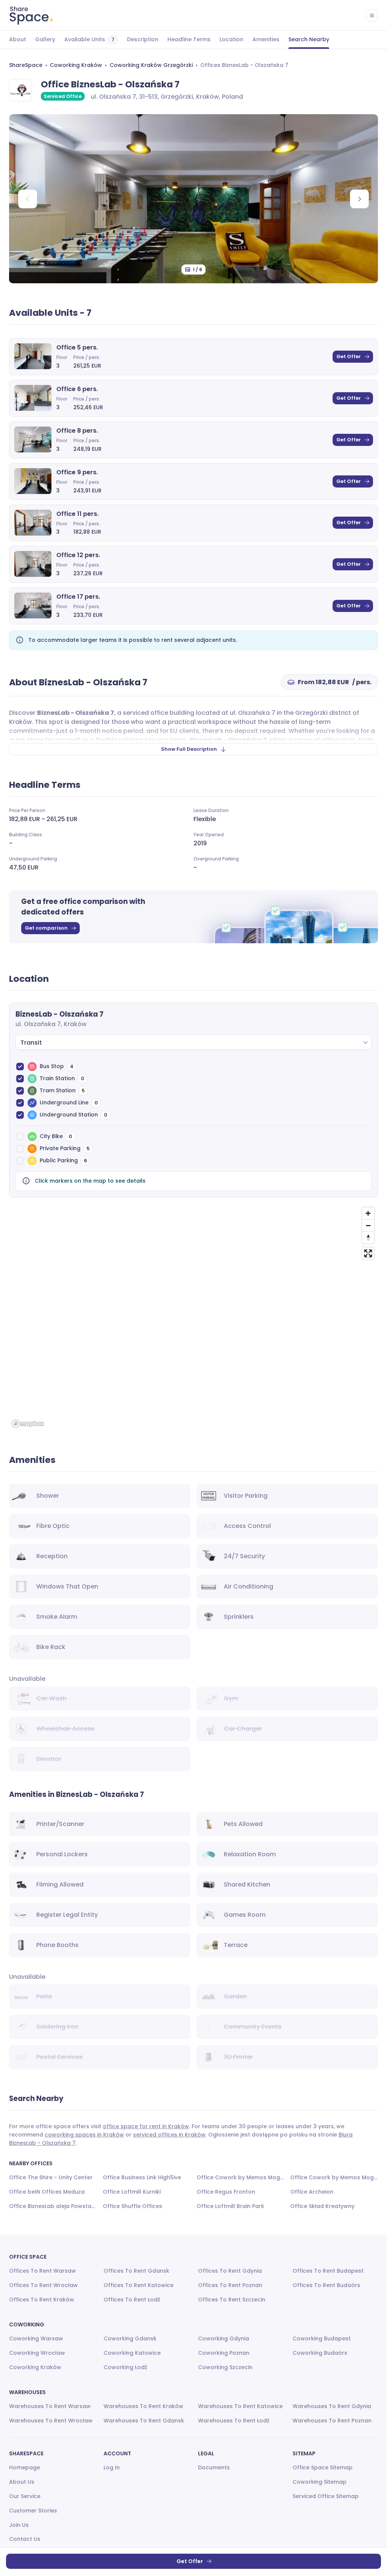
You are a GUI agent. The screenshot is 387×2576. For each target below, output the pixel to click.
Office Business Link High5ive (142, 2177)
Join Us (19, 2525)
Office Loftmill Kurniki (132, 2192)
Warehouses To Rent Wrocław (51, 2421)
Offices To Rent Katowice (139, 2285)
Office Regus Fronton (226, 2192)
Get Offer (349, 356)
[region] (193, 1317)
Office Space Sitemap (323, 2467)
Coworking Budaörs (320, 2353)
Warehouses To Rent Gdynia (332, 2406)
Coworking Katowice (132, 2353)
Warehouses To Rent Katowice (240, 2406)
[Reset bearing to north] (368, 1238)
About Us (22, 2482)
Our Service (25, 2496)
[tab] (18, 40)
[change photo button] (359, 199)
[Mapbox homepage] (28, 1424)
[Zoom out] (368, 1225)
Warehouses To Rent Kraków (143, 2406)
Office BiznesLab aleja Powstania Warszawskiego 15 (53, 2206)
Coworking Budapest (322, 2338)
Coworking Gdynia (224, 2338)
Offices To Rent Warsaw (43, 2271)
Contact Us (25, 2539)
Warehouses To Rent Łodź (234, 2421)
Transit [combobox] (31, 1043)
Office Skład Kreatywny (322, 2206)
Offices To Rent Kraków (42, 2300)
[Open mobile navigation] (372, 16)
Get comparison (46, 928)
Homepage (25, 2467)
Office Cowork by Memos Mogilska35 (240, 2177)
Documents (214, 2467)
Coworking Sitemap (320, 2482)
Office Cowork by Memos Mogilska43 (334, 2177)
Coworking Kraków (76, 65)
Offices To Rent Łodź (132, 2300)
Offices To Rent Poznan (230, 2285)
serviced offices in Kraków (169, 2135)
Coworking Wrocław (37, 2353)
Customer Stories (33, 2511)
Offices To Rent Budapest (328, 2271)
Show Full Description (189, 749)
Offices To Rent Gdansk (136, 2271)
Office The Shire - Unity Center (51, 2177)
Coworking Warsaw (36, 2338)
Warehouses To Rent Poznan (332, 2421)
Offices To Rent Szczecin (232, 2300)
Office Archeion (312, 2192)
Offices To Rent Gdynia (230, 2271)
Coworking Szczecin (225, 2367)
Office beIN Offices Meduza (47, 2192)
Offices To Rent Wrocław (43, 2285)
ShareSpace (26, 65)
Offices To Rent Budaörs (326, 2285)
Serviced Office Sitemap (326, 2496)
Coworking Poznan (224, 2353)
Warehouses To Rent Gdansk (144, 2421)
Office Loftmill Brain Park (230, 2206)
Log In (112, 2467)
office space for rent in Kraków (146, 2126)
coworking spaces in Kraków (84, 2135)
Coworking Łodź (125, 2367)
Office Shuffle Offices (132, 2206)
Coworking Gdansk (130, 2338)
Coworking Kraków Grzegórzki (151, 65)
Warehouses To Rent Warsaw (50, 2406)
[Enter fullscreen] (368, 1253)
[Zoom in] (368, 1213)
